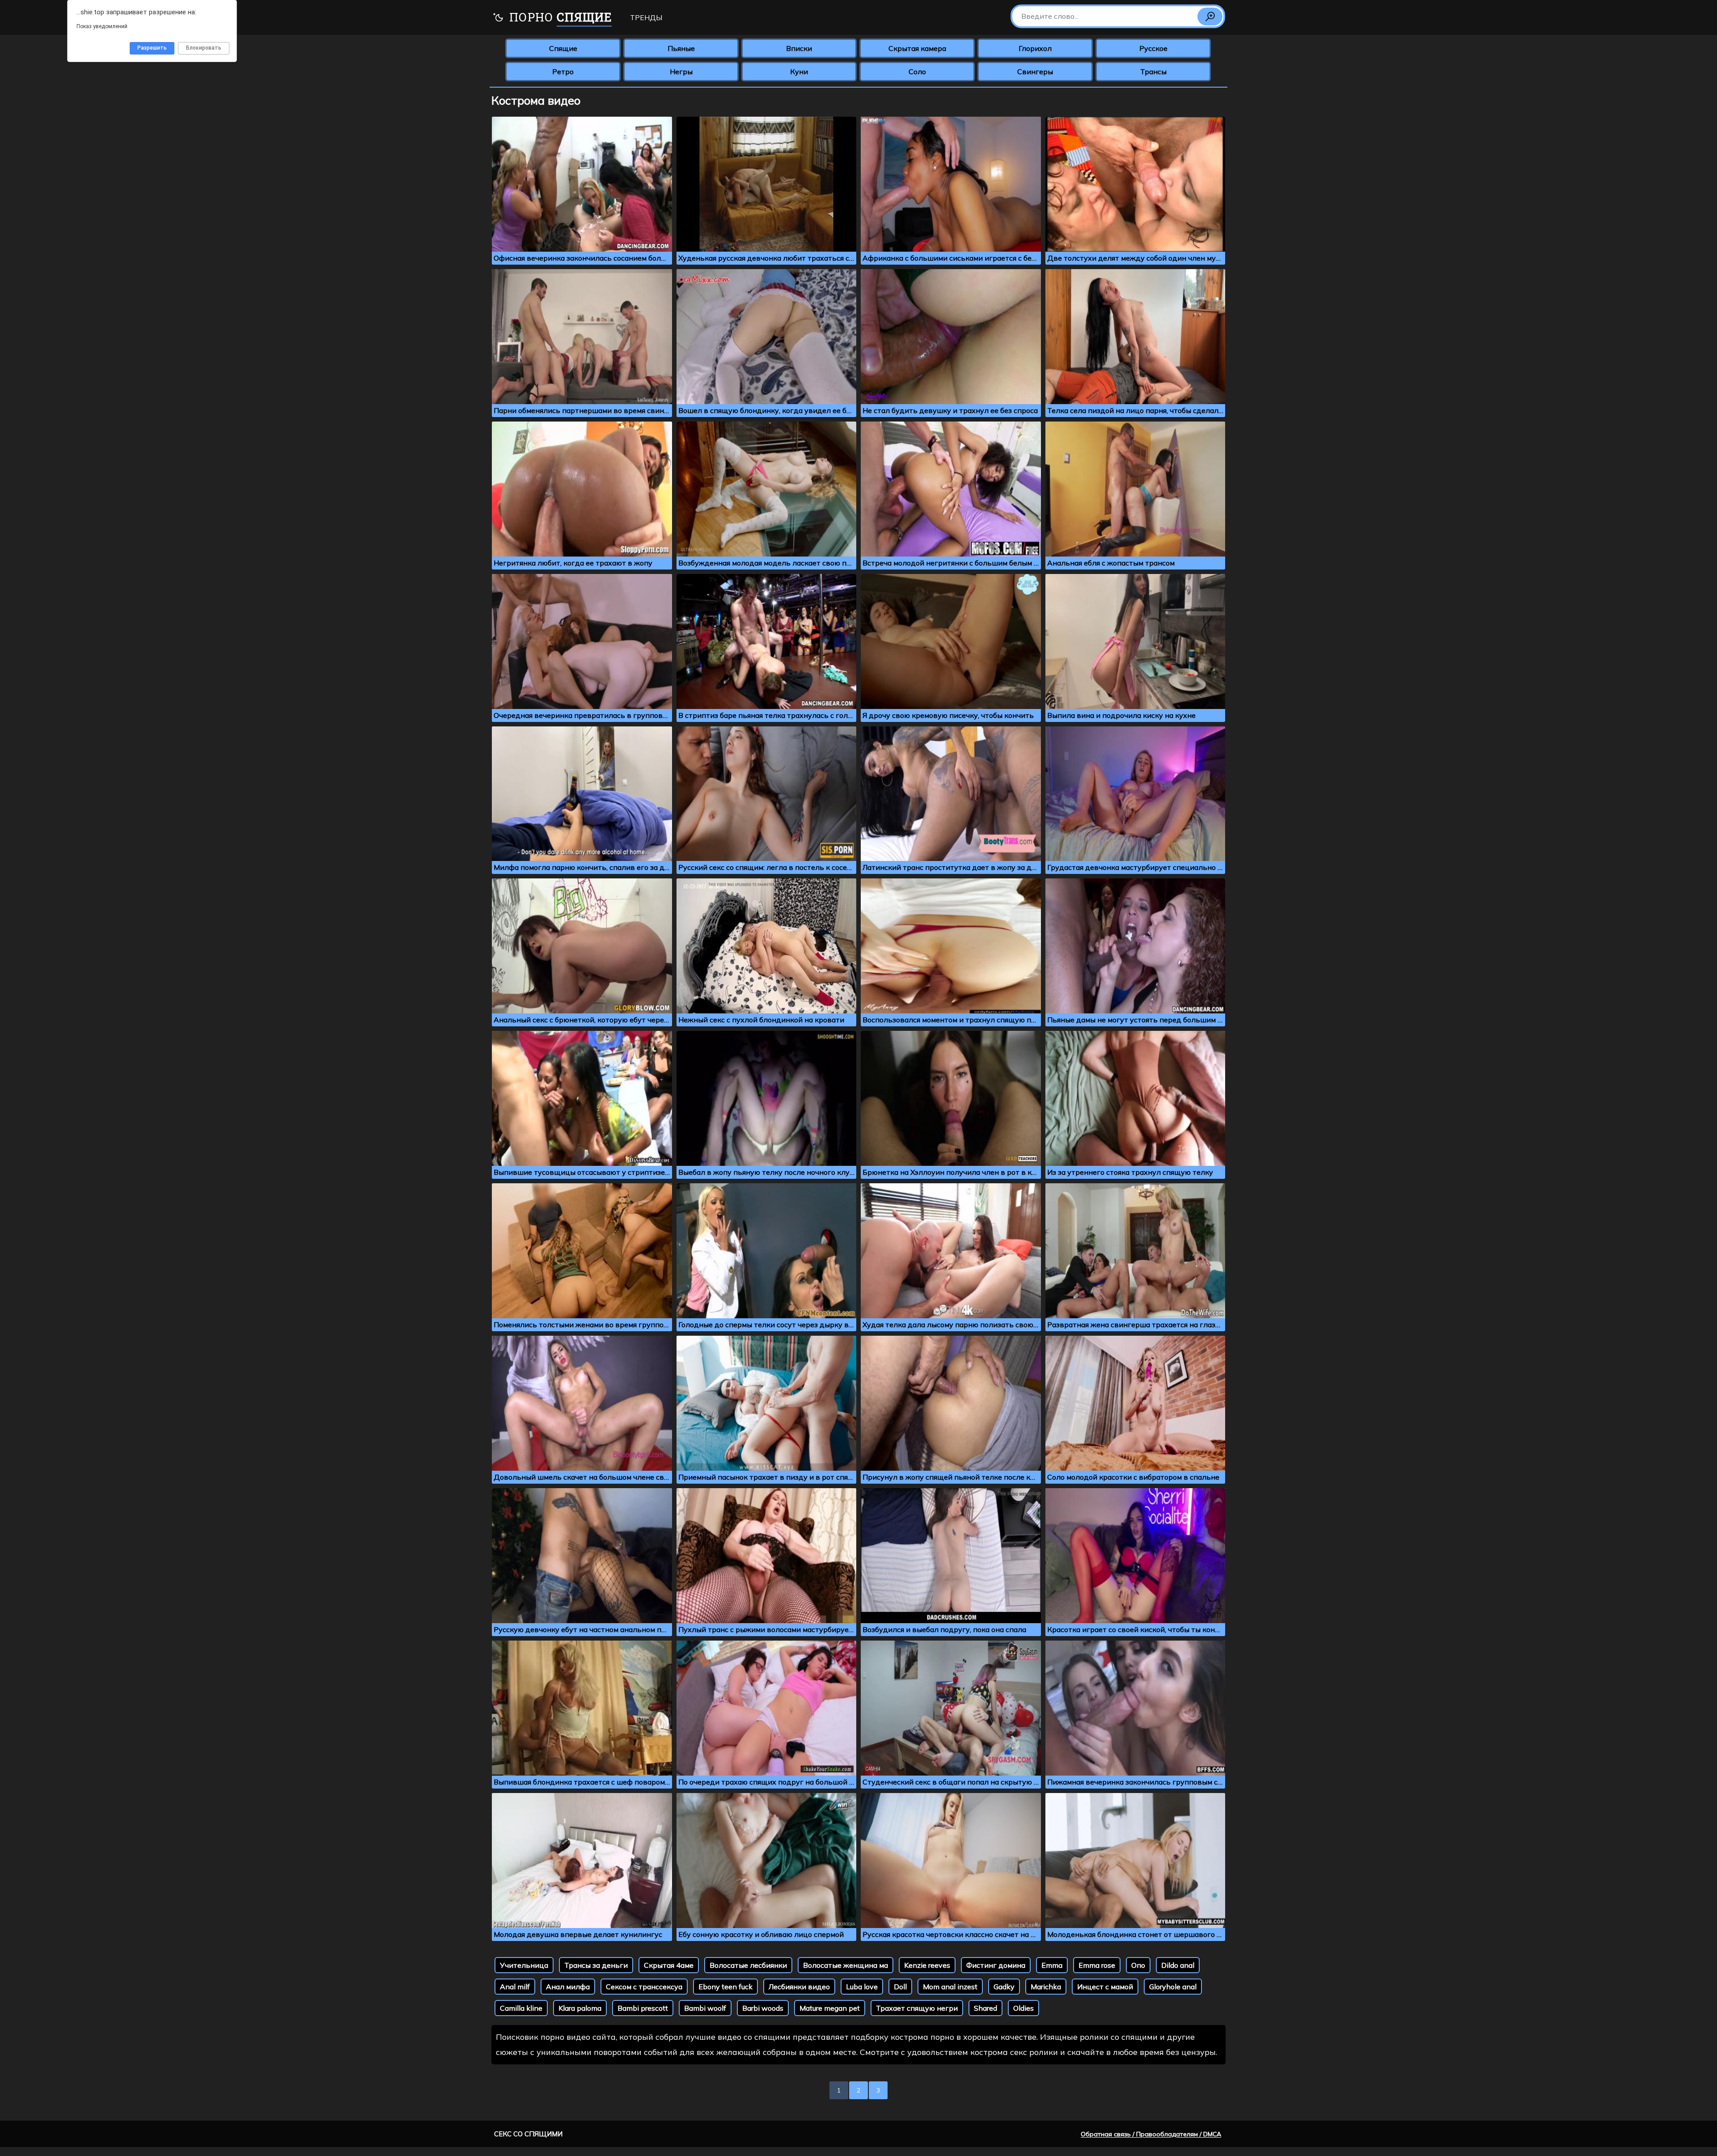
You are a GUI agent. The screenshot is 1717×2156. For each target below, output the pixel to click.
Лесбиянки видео (799, 1987)
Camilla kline (521, 2008)
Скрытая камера (917, 48)
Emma (1052, 1965)
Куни (799, 72)
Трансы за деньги (596, 1965)
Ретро (563, 72)
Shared (985, 2008)
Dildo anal (1178, 1965)
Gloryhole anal (1173, 1987)
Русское (1153, 48)
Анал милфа (568, 1987)
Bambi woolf (705, 2008)
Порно (559, 17)
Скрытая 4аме (669, 1965)
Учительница (524, 1965)
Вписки (799, 48)
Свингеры (1035, 72)
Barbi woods (763, 2008)
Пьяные (681, 48)
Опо (1138, 1965)
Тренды (646, 17)
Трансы (1153, 72)
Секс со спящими (528, 2134)
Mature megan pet (830, 2008)
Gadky (1004, 1987)
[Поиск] (1210, 17)
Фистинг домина (996, 1965)
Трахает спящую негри (917, 2008)
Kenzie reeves (927, 1965)
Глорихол (1035, 48)
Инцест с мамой (1105, 1987)
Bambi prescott (643, 2008)
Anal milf (515, 1987)
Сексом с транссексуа (644, 1987)
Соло (917, 72)
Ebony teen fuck (725, 1987)
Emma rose (1097, 1965)
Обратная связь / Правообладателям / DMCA (1151, 2134)
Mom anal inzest (950, 1987)
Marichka (1046, 1987)
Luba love (862, 1987)
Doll (900, 1987)
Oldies (1023, 2008)
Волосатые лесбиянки (748, 1965)
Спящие (563, 48)
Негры (681, 72)
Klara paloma (580, 2008)
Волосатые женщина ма (846, 1965)
